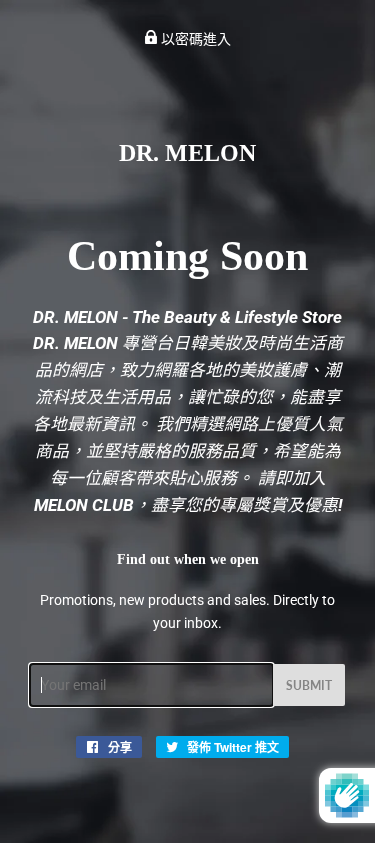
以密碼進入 (194, 39)
